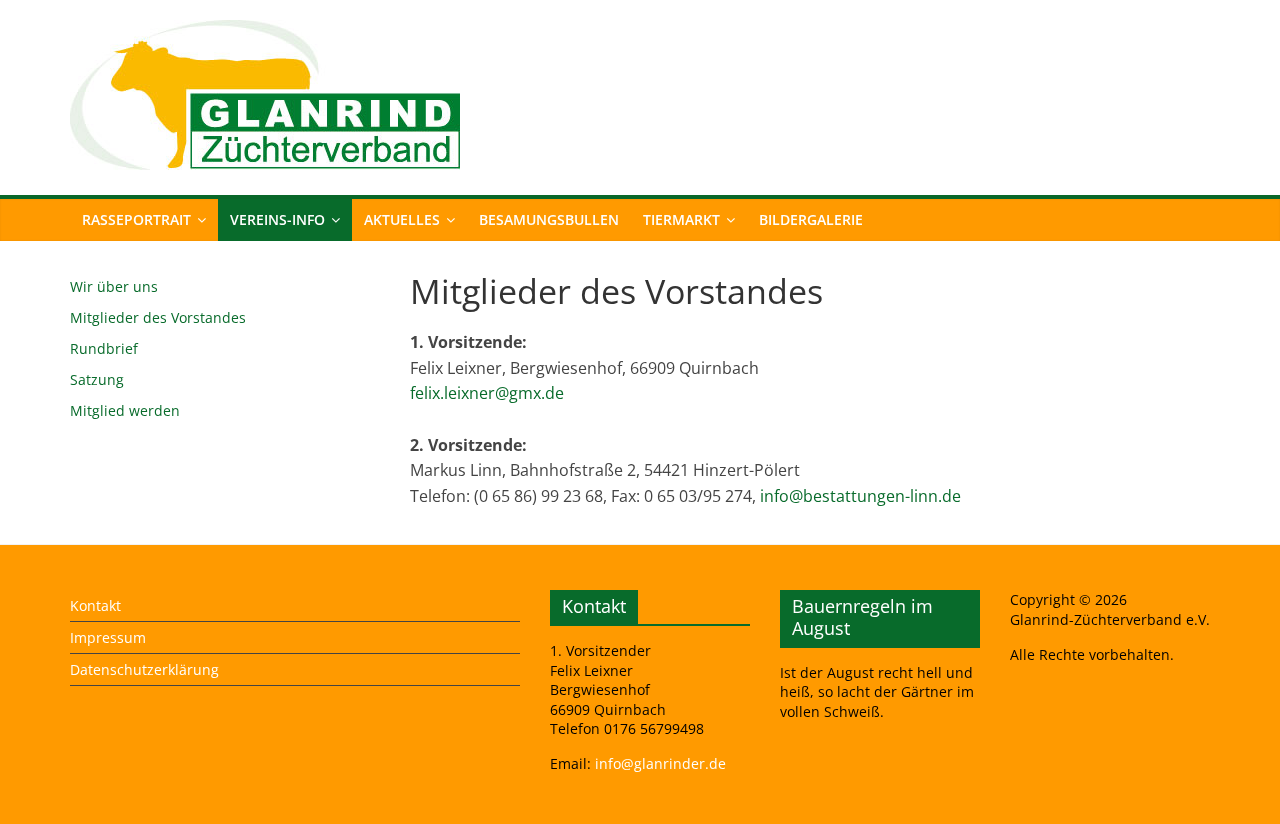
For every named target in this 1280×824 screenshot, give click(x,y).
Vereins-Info (277, 219)
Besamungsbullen (549, 219)
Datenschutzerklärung (144, 669)
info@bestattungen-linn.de (860, 496)
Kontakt (95, 605)
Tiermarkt (681, 219)
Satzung (97, 379)
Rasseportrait (136, 219)
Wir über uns (114, 286)
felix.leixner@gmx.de (487, 393)
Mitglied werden (125, 410)
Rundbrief (104, 348)
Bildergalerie (811, 219)
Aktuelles (402, 219)
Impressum (108, 637)
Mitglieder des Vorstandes (158, 317)
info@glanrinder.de (660, 763)
